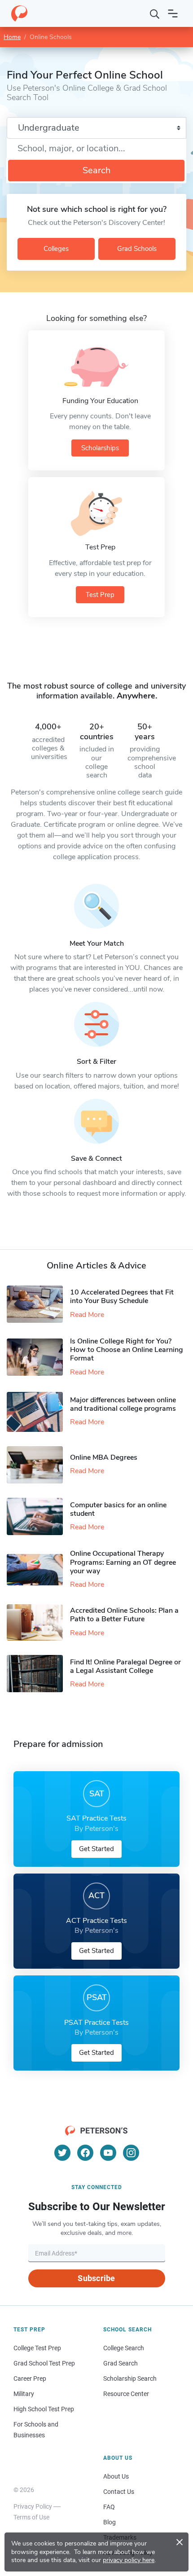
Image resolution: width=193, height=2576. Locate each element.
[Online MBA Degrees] (38, 1465)
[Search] (155, 13)
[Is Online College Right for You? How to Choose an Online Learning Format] (38, 1357)
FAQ (109, 2507)
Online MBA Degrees (104, 1457)
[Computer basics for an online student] (38, 1516)
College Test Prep (37, 2348)
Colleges (56, 249)
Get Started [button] (96, 1849)
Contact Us (119, 2492)
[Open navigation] (173, 13)
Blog (110, 2522)
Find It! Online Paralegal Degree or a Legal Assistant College (125, 1666)
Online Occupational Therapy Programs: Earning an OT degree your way (123, 1562)
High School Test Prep (44, 2409)
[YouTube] (108, 2153)
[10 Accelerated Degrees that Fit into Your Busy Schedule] (38, 1304)
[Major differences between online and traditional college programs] (38, 1412)
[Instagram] (131, 2153)
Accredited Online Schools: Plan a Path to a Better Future (124, 1615)
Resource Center (126, 2394)
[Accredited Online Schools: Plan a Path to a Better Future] (38, 1622)
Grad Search (121, 2363)
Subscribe (96, 2278)
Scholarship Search (130, 2379)
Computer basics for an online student (118, 1509)
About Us (116, 2476)
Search (96, 170)
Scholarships (100, 448)
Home (12, 37)
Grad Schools (137, 249)
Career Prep (30, 2379)
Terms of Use (31, 2517)
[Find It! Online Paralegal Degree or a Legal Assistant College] (38, 1674)
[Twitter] (62, 2153)
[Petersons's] (19, 13)
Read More (87, 1315)
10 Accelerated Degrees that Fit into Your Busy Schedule (122, 1297)
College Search (124, 2348)
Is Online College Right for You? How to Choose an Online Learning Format (127, 1350)
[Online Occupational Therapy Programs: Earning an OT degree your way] (38, 1570)
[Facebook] (85, 2153)
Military (24, 2394)
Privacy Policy (33, 2506)
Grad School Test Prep (44, 2363)
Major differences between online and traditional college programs (123, 1404)
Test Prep (100, 595)
